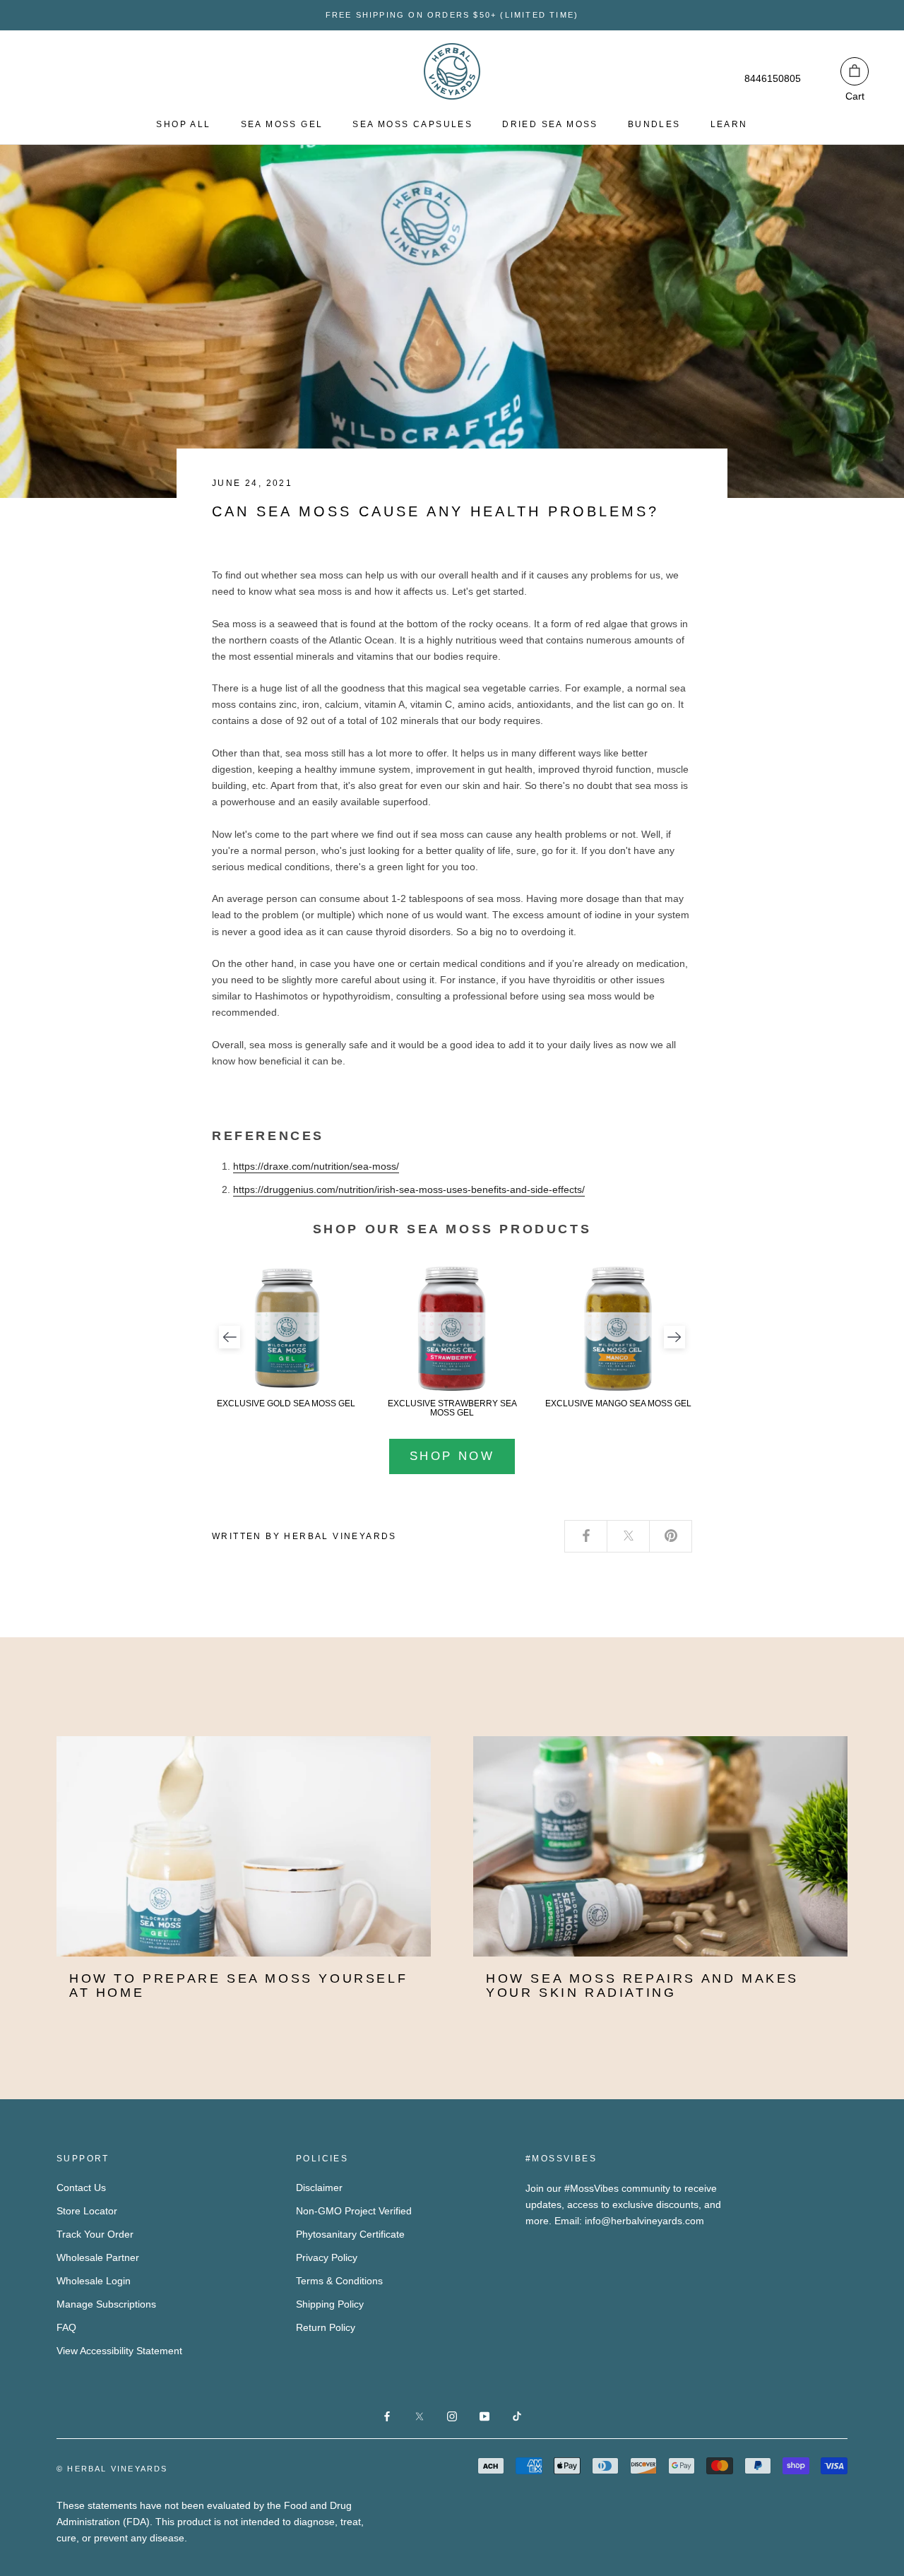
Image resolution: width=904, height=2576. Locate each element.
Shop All (183, 124)
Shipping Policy (330, 2304)
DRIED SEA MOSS (550, 124)
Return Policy (326, 2327)
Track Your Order (95, 2234)
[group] (286, 1337)
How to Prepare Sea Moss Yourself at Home (238, 1986)
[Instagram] (452, 2416)
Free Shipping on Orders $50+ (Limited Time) (452, 15)
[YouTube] (484, 2416)
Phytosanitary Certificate (350, 2234)
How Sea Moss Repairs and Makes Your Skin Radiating (642, 1986)
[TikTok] (517, 2416)
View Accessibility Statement (119, 2351)
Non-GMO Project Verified (354, 2211)
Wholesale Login (94, 2281)
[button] (230, 1337)
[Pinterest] (671, 1537)
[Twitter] (629, 1537)
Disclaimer (319, 2188)
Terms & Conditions (339, 2281)
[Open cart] (855, 71)
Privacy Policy (327, 2257)
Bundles (654, 124)
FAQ (66, 2327)
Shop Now (452, 1456)
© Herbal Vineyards (112, 2469)
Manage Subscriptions (106, 2304)
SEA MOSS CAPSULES (412, 124)
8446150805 (773, 78)
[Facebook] (586, 1537)
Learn (729, 124)
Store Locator (87, 2211)
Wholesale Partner (98, 2257)
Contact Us (81, 2188)
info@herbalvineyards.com (644, 2221)
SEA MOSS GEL (282, 124)
